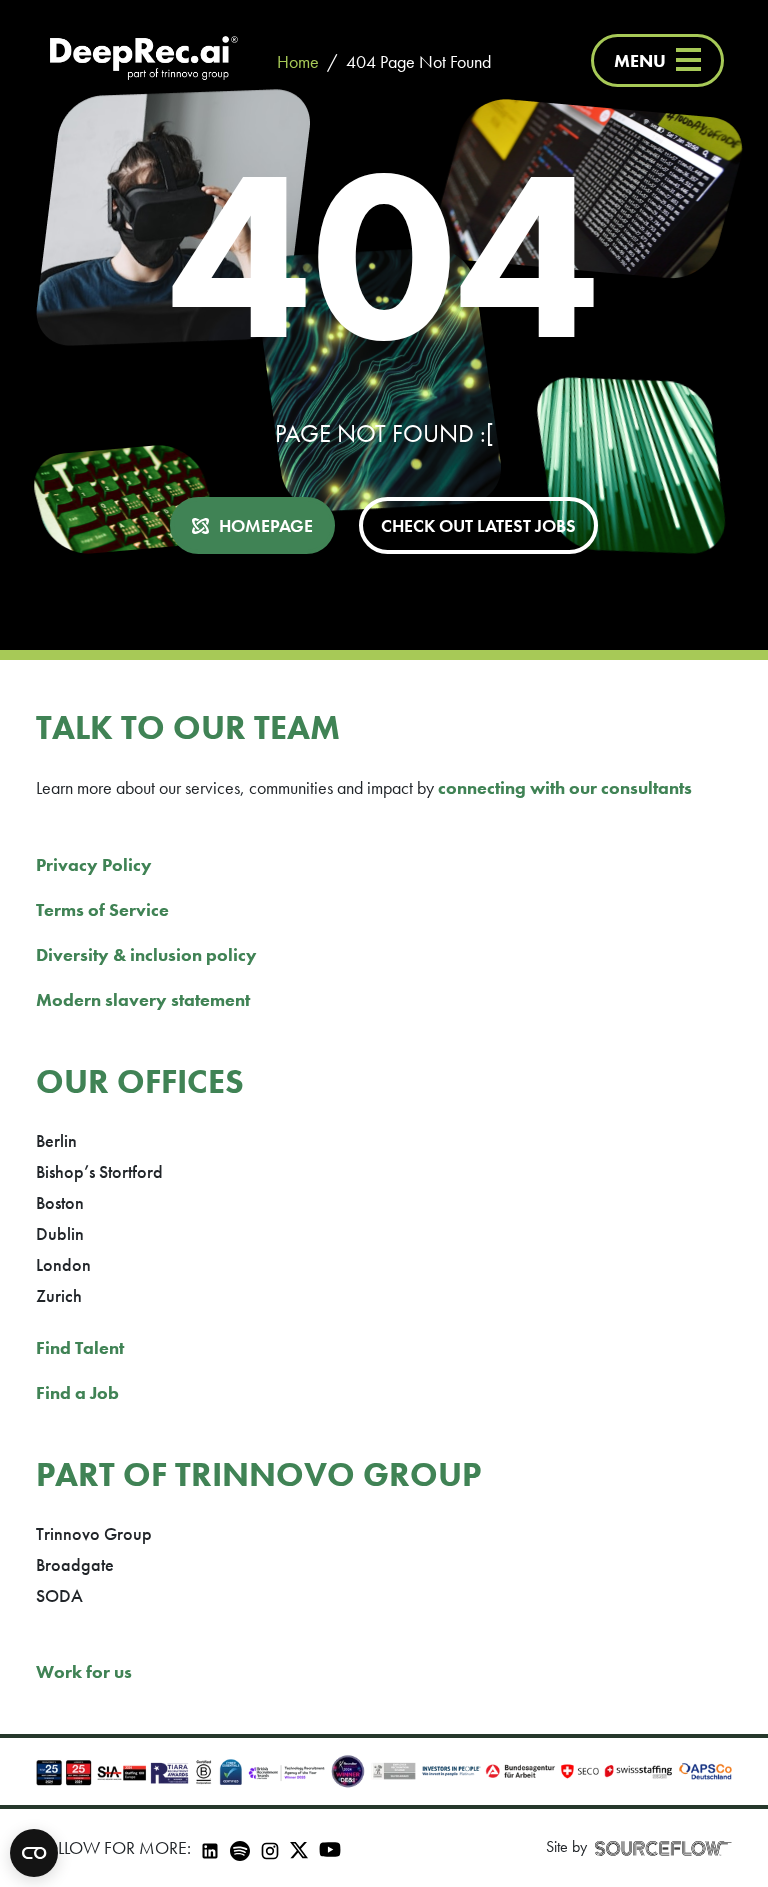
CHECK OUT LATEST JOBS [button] (478, 525)
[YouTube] (330, 1848)
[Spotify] (240, 1847)
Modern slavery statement (143, 999)
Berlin (56, 1140)
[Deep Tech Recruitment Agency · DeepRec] (143, 60)
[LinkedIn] (210, 1847)
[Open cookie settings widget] (34, 1853)
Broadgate (75, 1564)
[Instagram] (270, 1847)
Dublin (60, 1233)
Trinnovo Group (94, 1533)
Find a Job (77, 1392)
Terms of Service (102, 909)
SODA (59, 1595)
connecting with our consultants (565, 787)
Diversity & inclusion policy (146, 954)
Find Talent (80, 1347)
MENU (640, 60)
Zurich (59, 1295)
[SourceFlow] (663, 1848)
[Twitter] (299, 1847)
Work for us (84, 1671)
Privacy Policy (94, 864)
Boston (60, 1202)
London (63, 1264)
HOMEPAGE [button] (266, 525)
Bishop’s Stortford (99, 1171)
